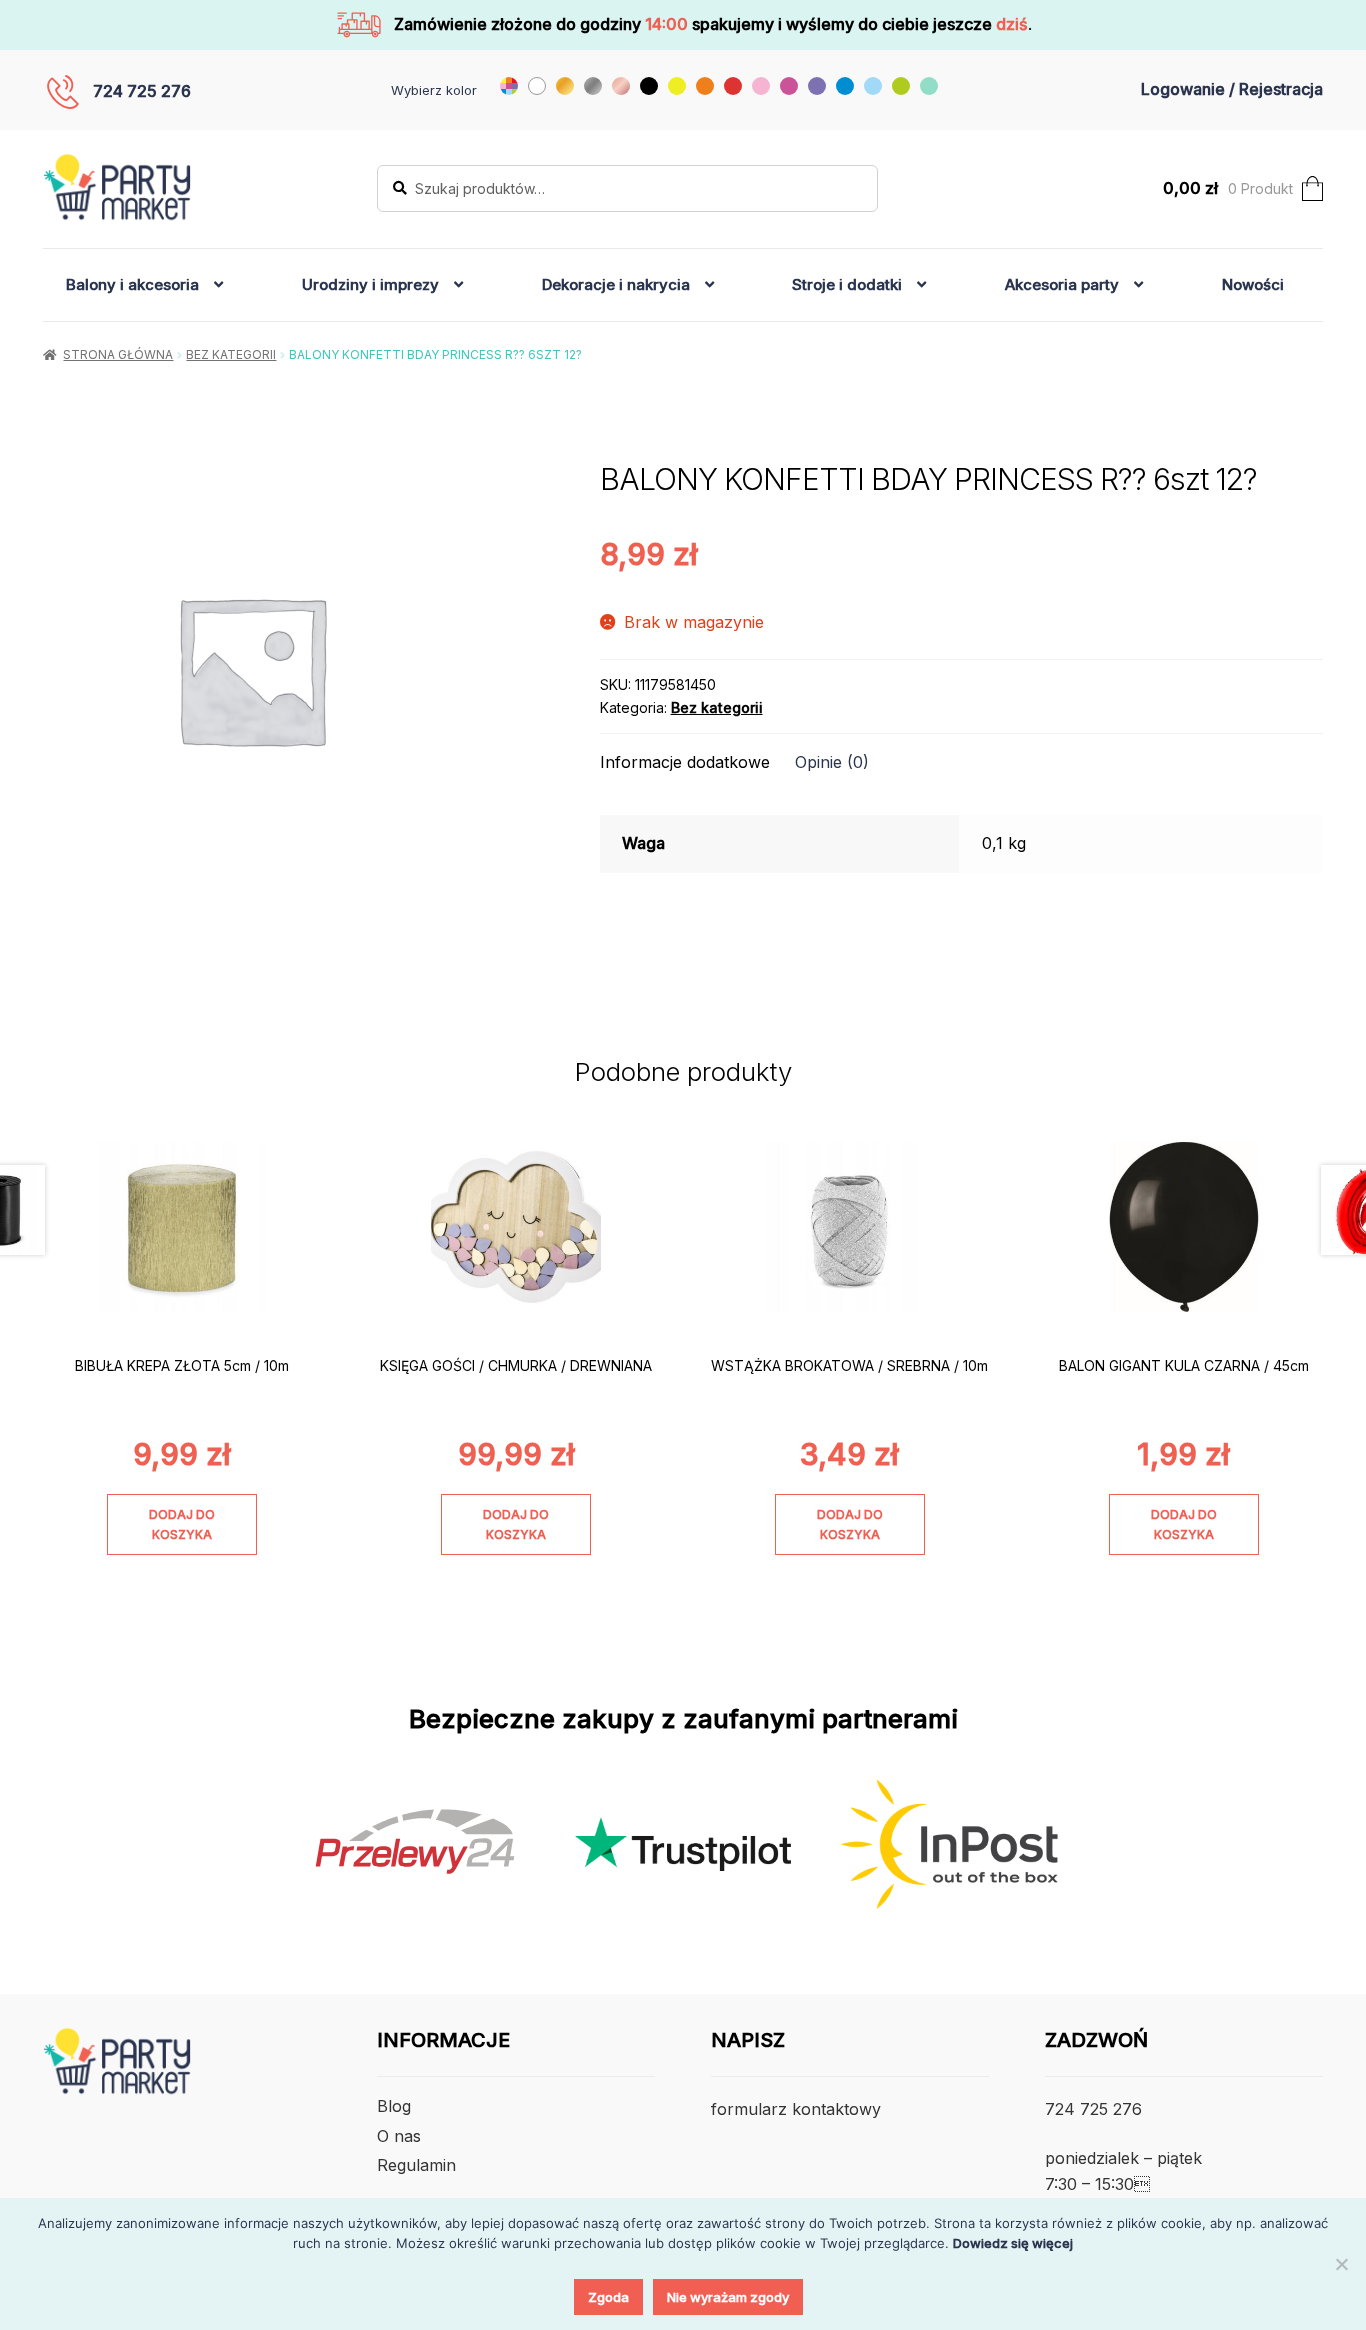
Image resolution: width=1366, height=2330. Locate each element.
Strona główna (118, 354)
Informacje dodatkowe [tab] (685, 762)
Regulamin (416, 2165)
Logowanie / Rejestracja (1232, 89)
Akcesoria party (1062, 284)
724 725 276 (142, 91)
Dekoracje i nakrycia (616, 284)
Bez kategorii (231, 354)
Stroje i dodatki (847, 284)
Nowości (1253, 284)
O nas (399, 2136)
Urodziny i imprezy (370, 284)
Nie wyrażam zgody (728, 2297)
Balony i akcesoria (132, 284)
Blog (394, 2106)
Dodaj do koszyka (182, 1524)
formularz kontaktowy (796, 2109)
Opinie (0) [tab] (832, 762)
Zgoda (608, 2297)
